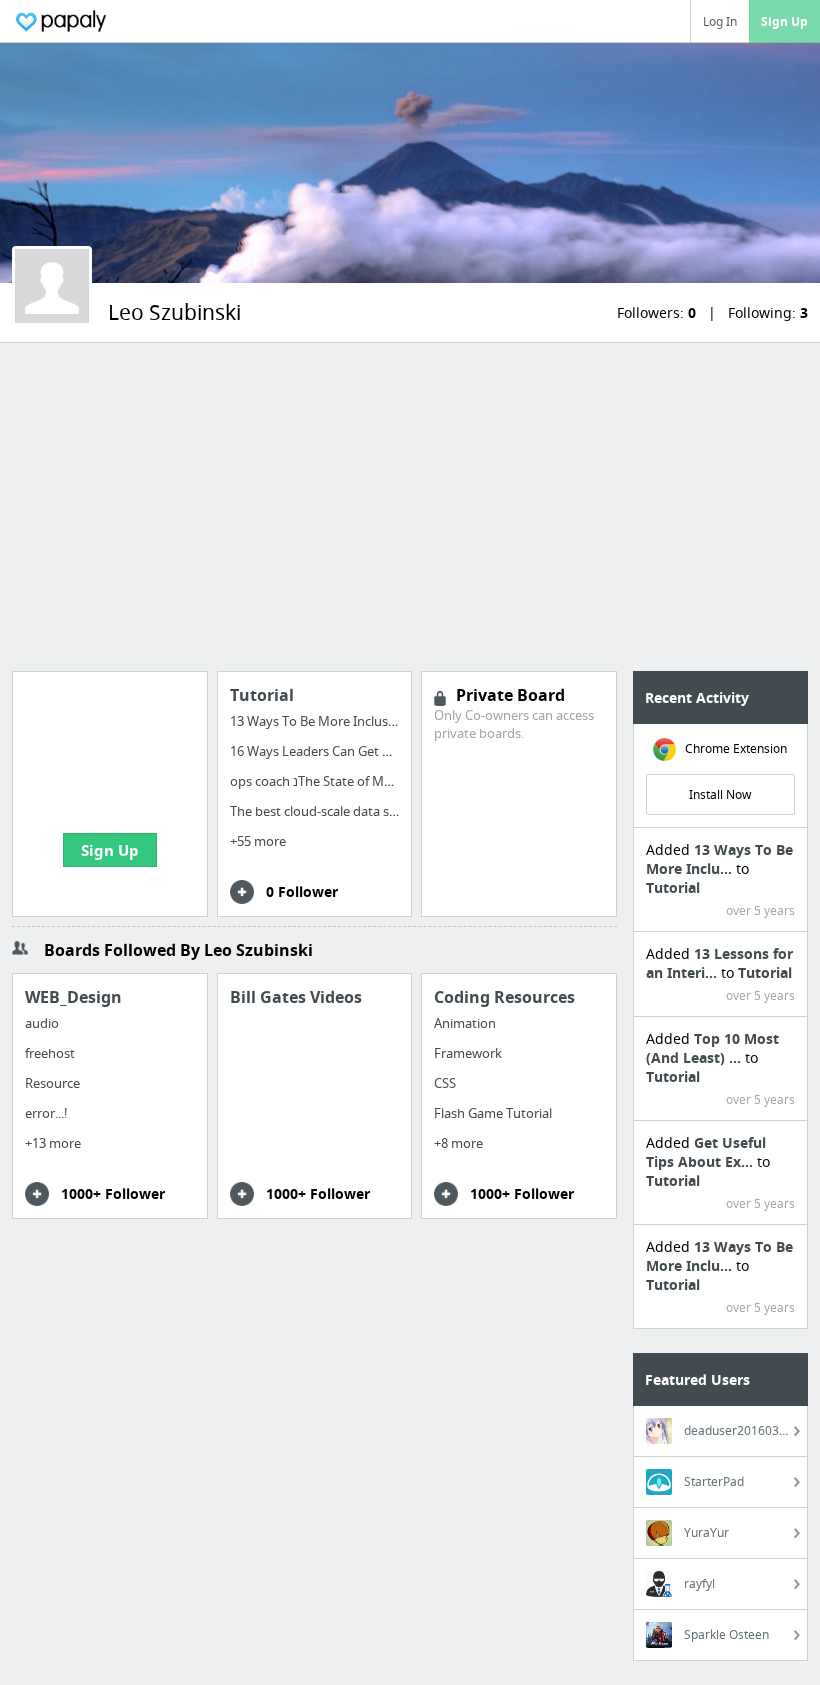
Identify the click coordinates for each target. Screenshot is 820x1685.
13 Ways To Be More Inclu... (719, 859)
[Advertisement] (410, 507)
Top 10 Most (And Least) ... (712, 1048)
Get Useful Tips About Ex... (706, 1152)
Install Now (720, 794)
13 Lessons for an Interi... (719, 963)
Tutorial (673, 887)
